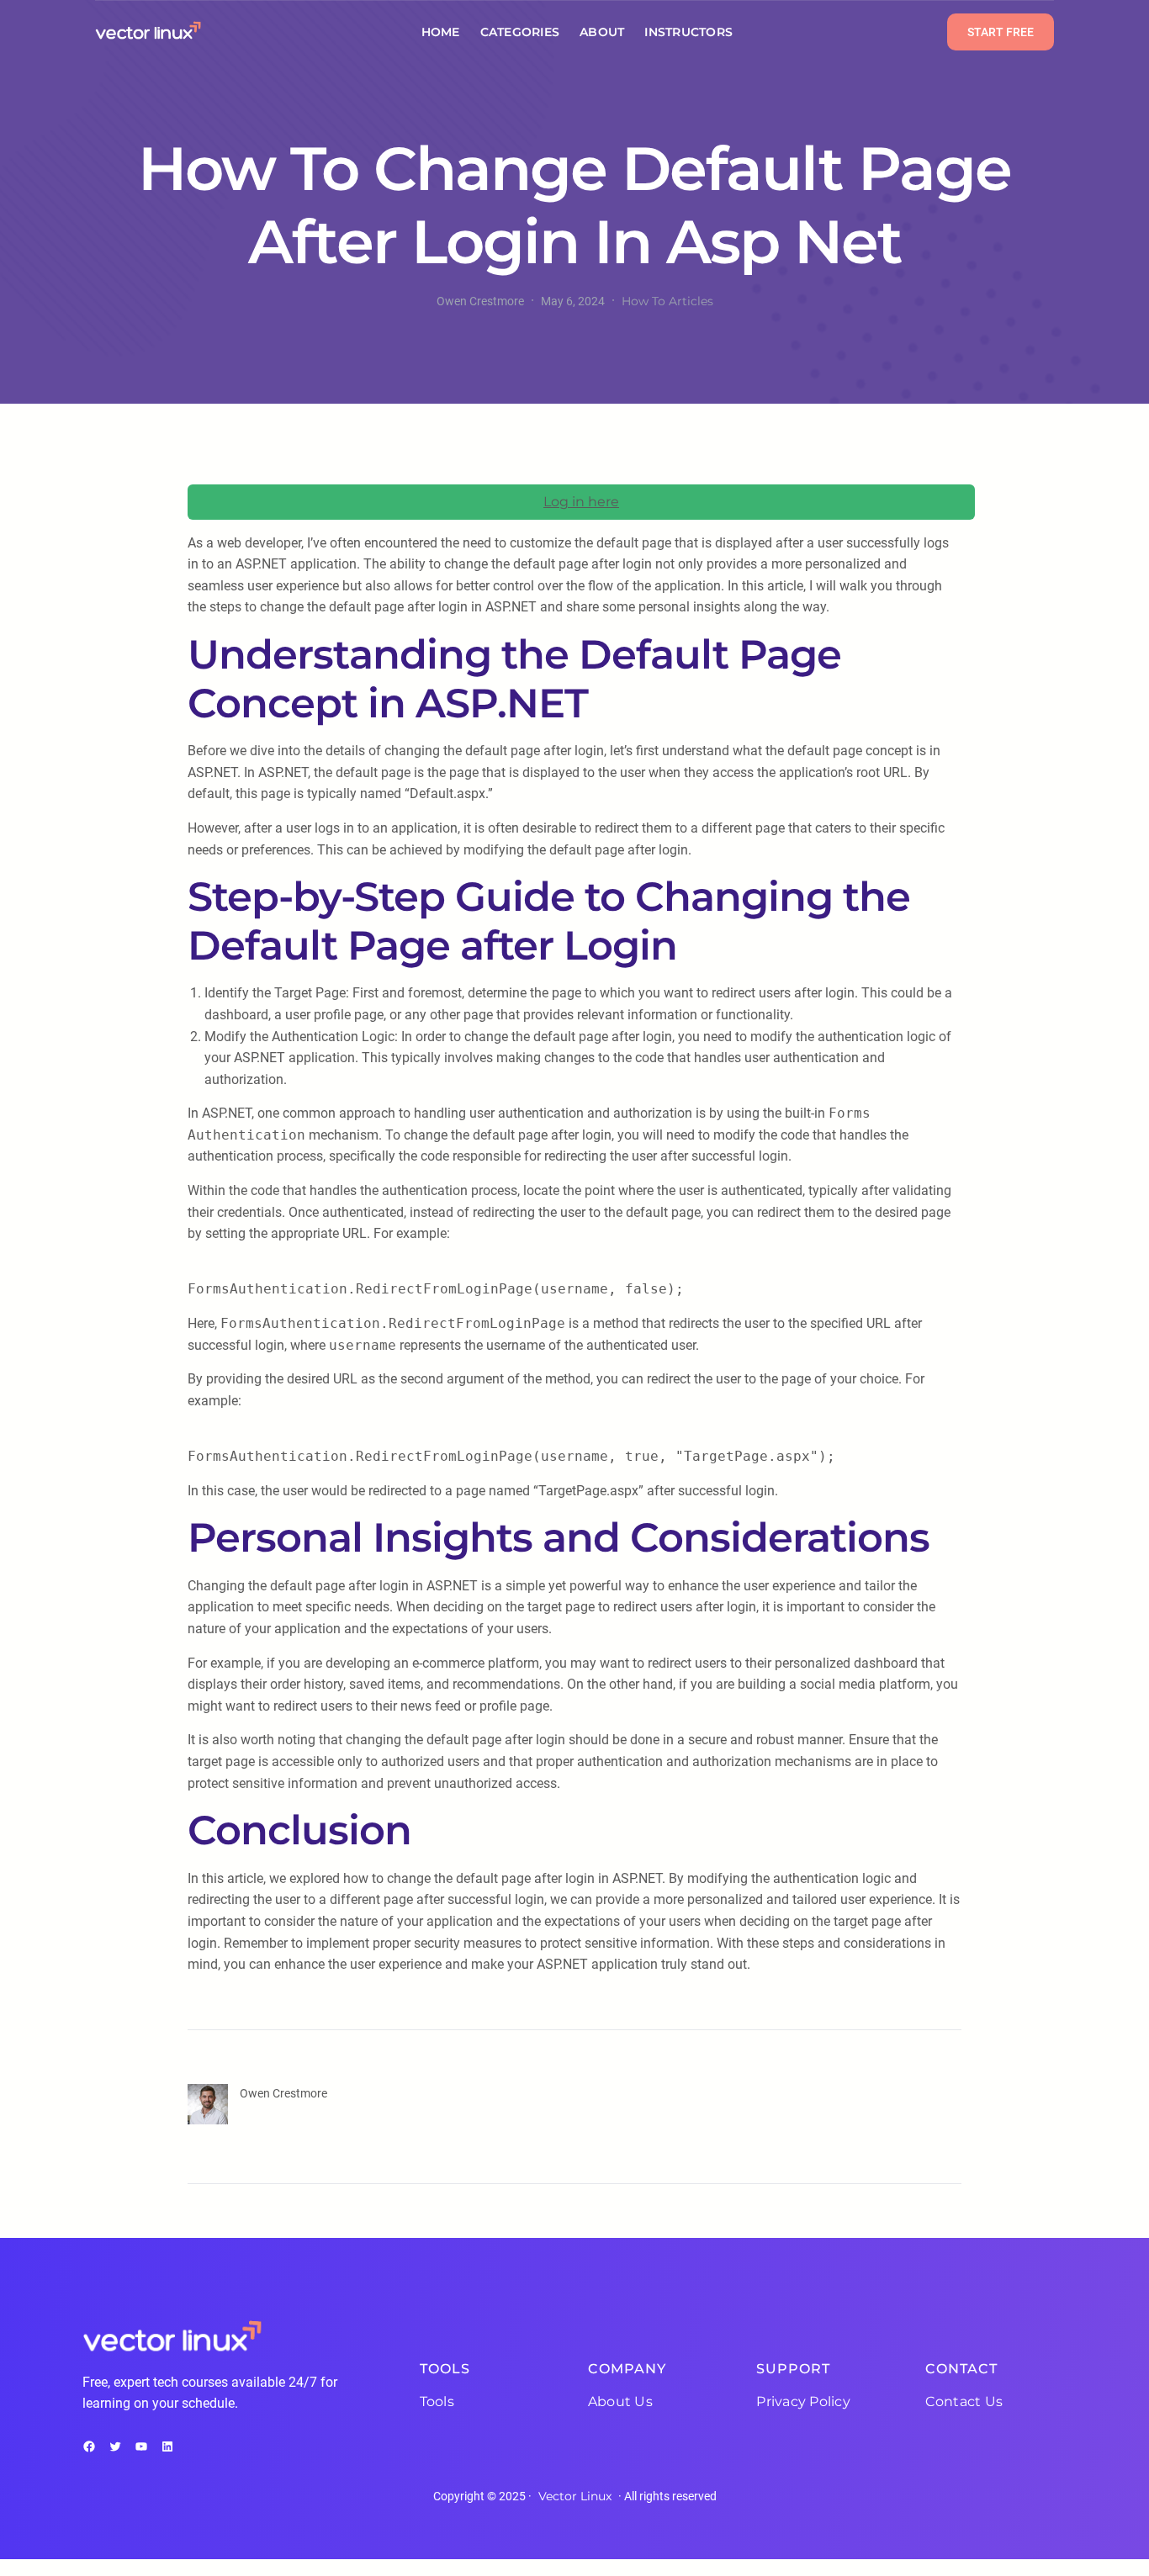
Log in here (581, 502)
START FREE (1001, 32)
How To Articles (667, 301)
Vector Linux (575, 2496)
